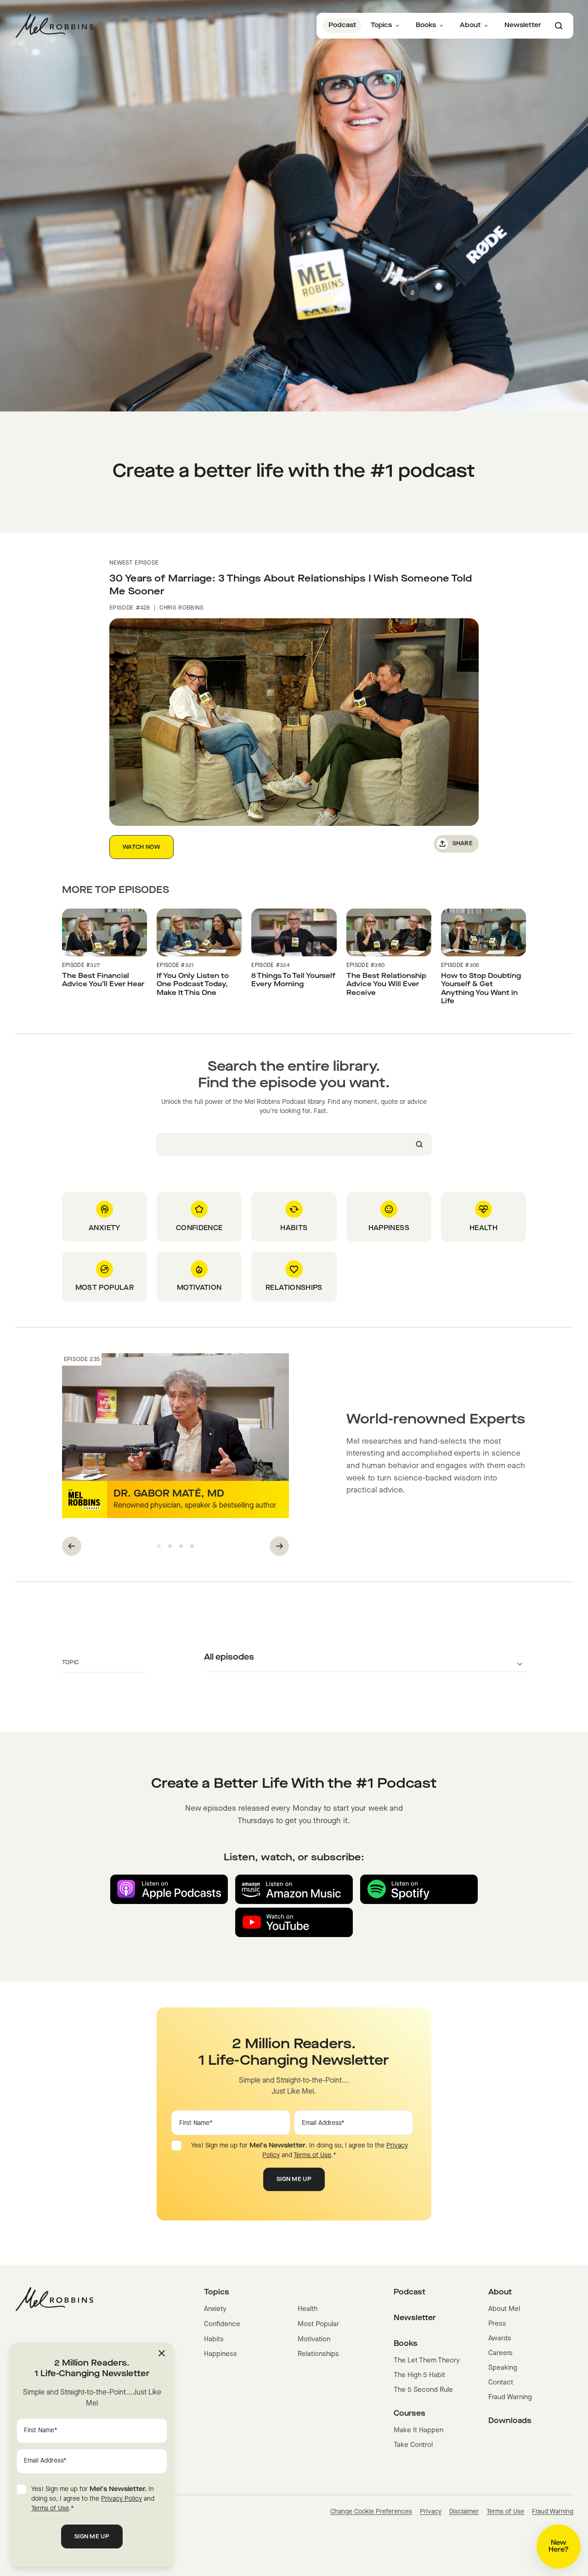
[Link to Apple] (169, 1889)
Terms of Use (312, 2155)
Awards (500, 2339)
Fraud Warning (510, 2398)
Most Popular (318, 2325)
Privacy (431, 2512)
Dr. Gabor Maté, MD (169, 1494)
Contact (501, 2383)
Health (308, 2309)
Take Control (413, 2445)
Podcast (342, 25)
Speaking (503, 2368)
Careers (500, 2353)
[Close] (162, 2353)
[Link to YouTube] (294, 1922)
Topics (381, 25)
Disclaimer (464, 2512)
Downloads (510, 2421)
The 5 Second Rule (423, 2390)
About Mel (504, 2309)
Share (463, 844)
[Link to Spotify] (419, 1889)
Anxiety (215, 2309)
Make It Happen (418, 2431)
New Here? (559, 2547)
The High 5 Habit (419, 2375)
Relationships (318, 2354)
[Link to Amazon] (294, 1889)
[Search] (559, 26)
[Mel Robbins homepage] (54, 26)
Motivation (314, 2340)
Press (497, 2324)
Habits (214, 2340)
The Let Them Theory (427, 2361)
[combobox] (294, 1144)
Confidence (222, 2325)
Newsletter (523, 25)
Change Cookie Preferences (371, 2512)
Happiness (220, 2354)
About (470, 25)
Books (426, 25)
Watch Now (141, 847)
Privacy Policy (122, 2499)
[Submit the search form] (419, 1144)
